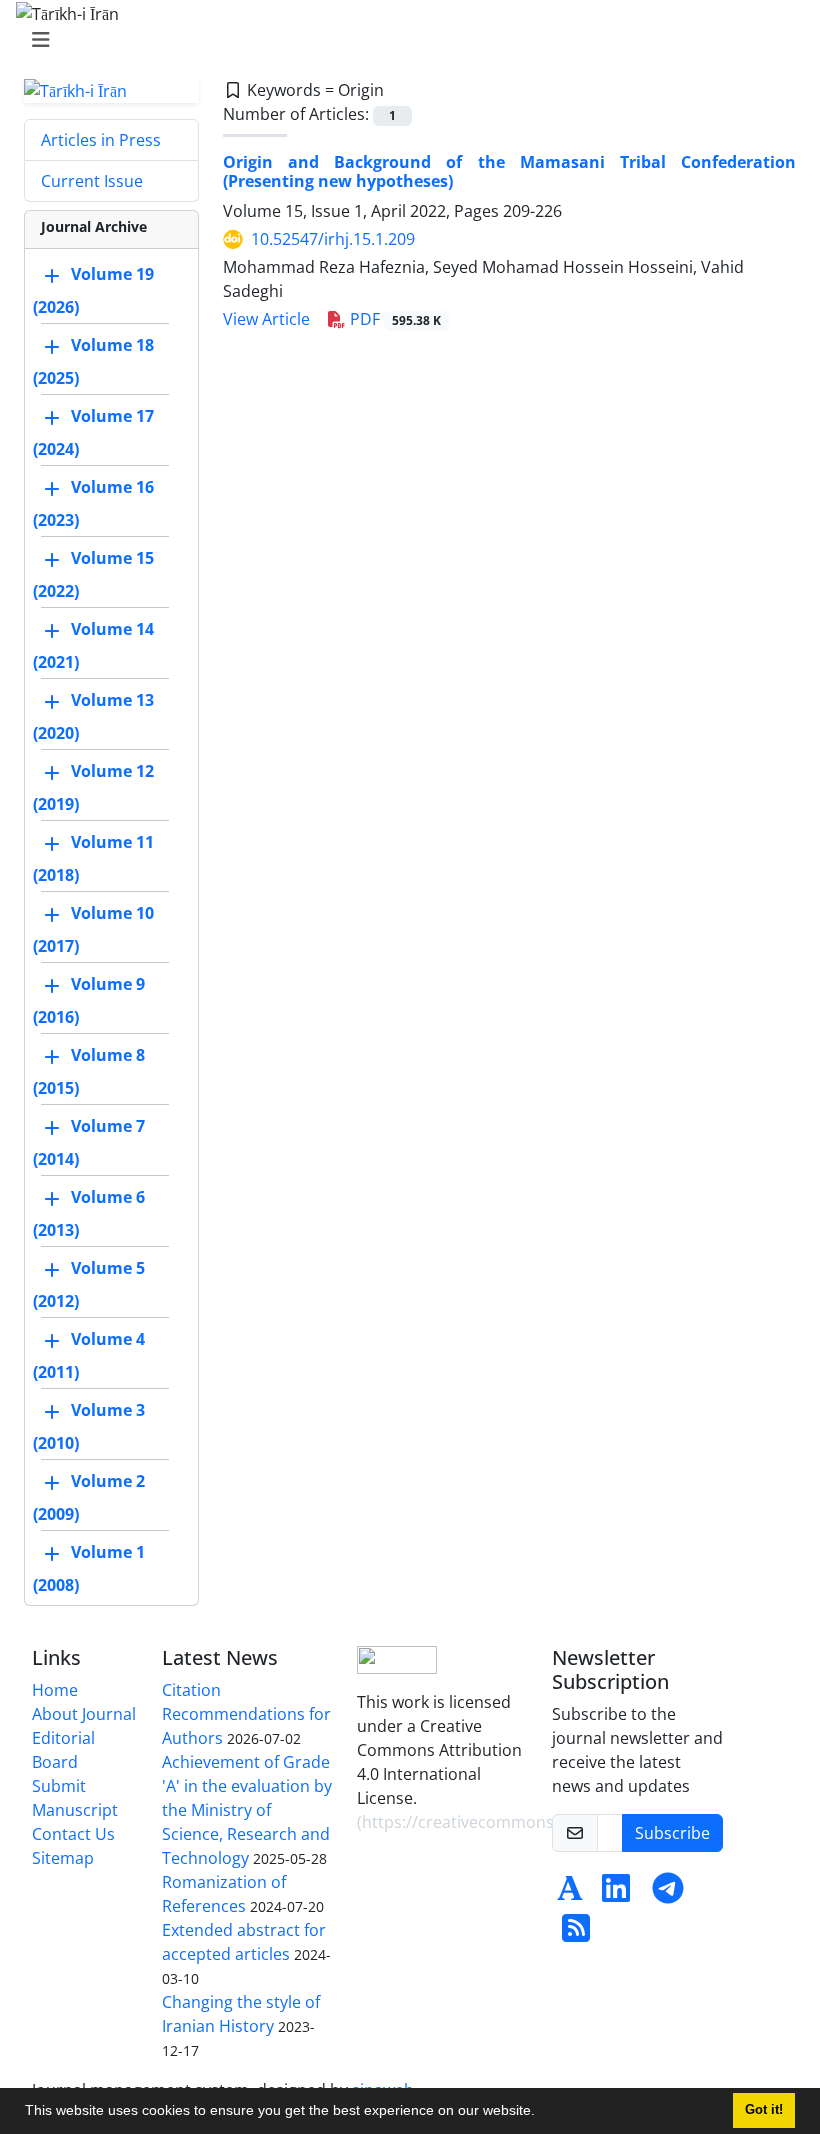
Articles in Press (101, 140)
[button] (542, 2113)
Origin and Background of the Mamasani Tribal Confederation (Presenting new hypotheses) (509, 171)
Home (55, 1690)
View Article (266, 319)
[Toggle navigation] (404, 40)
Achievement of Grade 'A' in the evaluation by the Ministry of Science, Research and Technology (247, 1810)
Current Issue (92, 181)
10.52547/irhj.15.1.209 (333, 239)
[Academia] (570, 1894)
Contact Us (73, 1834)
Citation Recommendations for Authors (246, 1714)
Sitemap (63, 1858)
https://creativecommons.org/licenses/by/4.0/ (535, 1822)
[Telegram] (668, 1894)
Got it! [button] (764, 2110)
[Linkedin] (616, 1894)
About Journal (84, 1714)
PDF (393, 319)
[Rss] (576, 1934)
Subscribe (672, 1833)
